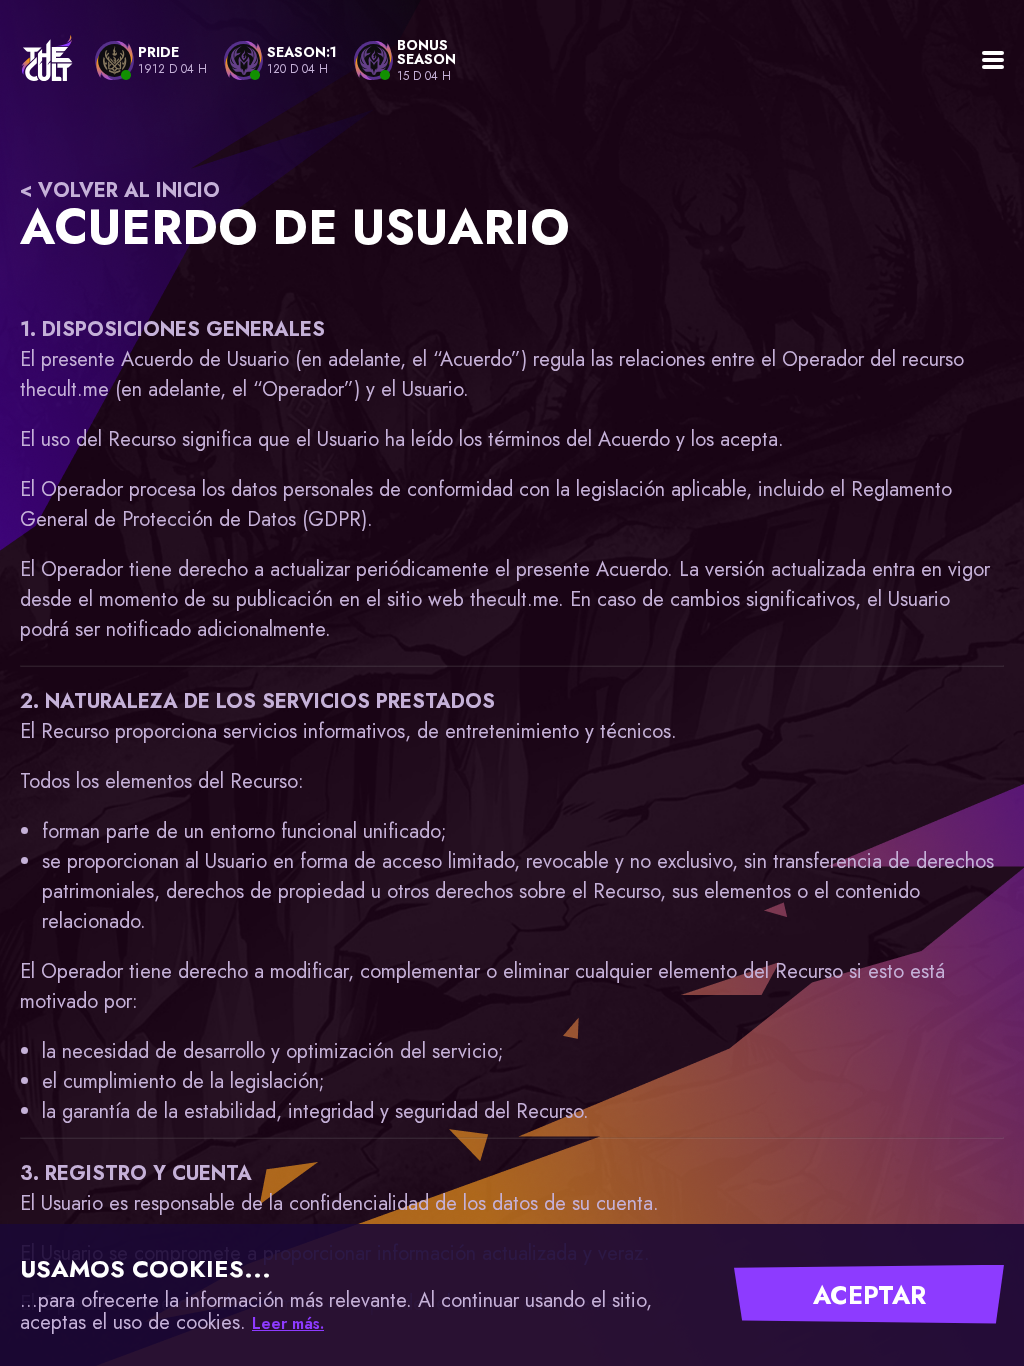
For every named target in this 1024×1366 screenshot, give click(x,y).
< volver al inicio (120, 191)
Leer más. (288, 1323)
